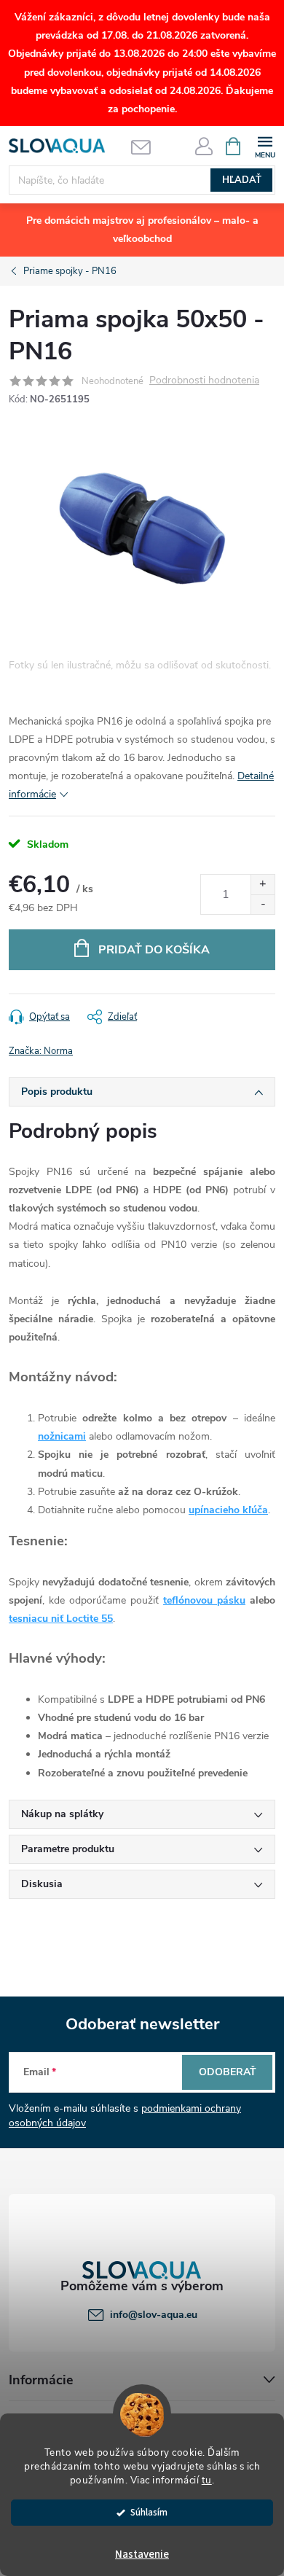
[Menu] (265, 145)
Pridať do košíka (154, 950)
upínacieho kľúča (228, 1510)
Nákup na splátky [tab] (62, 1814)
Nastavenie (142, 2554)
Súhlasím (149, 2512)
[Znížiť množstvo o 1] (263, 904)
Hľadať (242, 180)
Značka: (41, 1051)
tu (207, 2480)
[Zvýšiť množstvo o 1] (263, 885)
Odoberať (228, 2072)
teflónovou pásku (204, 1600)
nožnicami (62, 1436)
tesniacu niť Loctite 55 (61, 1619)
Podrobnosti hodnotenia (204, 381)
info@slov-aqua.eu (154, 2315)
